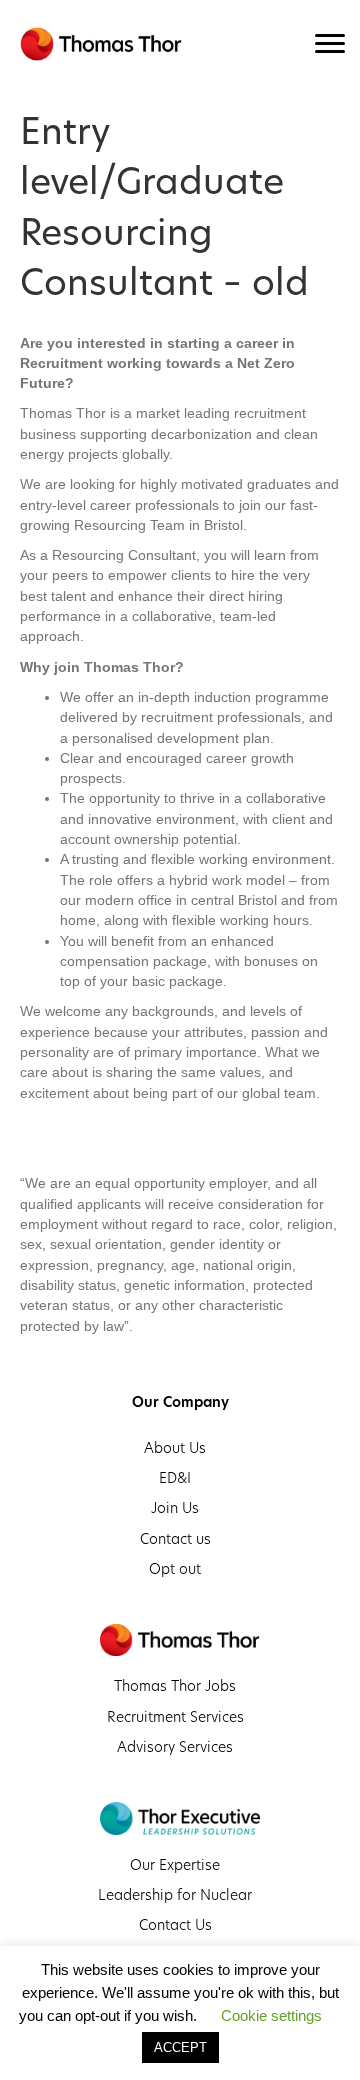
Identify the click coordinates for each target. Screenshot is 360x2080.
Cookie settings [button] (271, 2015)
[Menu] (330, 44)
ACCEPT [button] (180, 2047)
